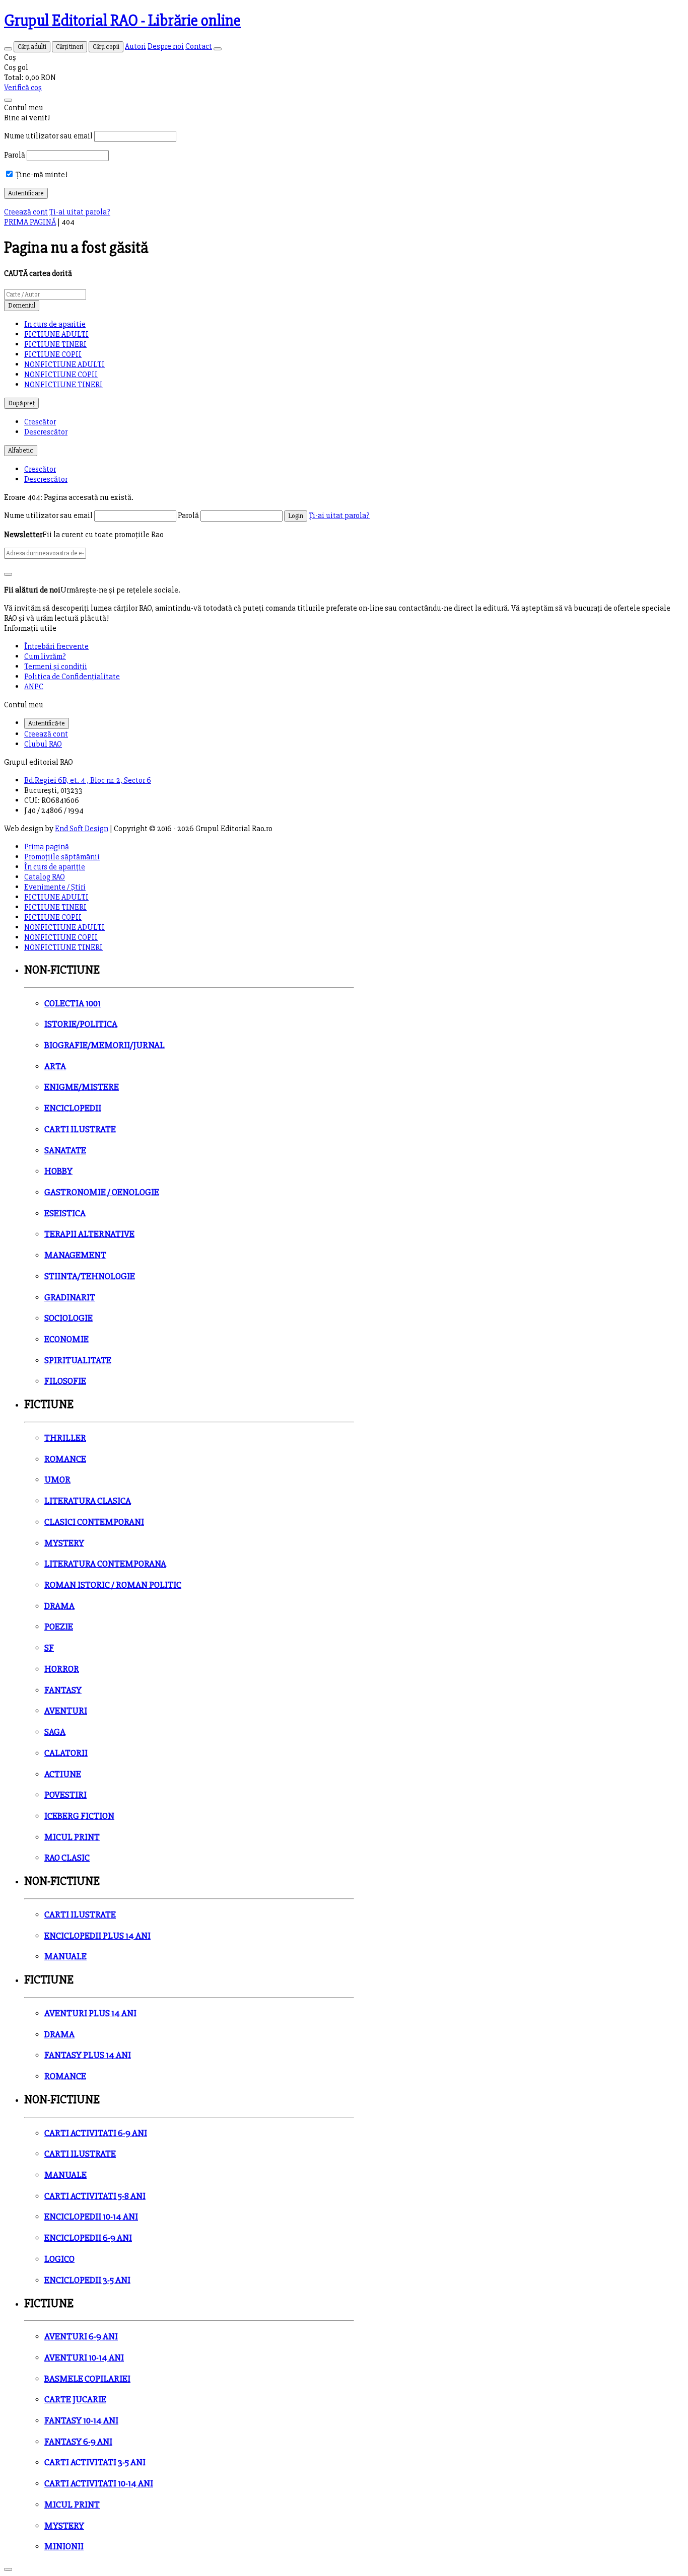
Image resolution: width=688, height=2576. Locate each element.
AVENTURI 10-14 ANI (84, 2358)
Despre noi (166, 46)
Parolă (15, 155)
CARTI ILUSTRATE (80, 1129)
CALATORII (66, 1753)
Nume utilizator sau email (48, 136)
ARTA (55, 1066)
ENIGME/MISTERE (82, 1087)
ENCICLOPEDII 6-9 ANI (88, 2238)
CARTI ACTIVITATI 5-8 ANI (95, 2196)
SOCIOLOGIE (68, 1318)
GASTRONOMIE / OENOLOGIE (102, 1192)
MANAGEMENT (75, 1255)
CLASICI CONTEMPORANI (94, 1522)
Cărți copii (106, 47)
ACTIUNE (63, 1774)
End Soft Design (82, 829)
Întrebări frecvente (56, 646)
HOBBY (58, 1171)
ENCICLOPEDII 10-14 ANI (91, 2217)
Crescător (40, 422)
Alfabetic (21, 451)
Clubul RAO (43, 744)
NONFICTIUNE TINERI (63, 385)
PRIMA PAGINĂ (30, 222)
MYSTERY (64, 1543)
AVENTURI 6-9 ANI (81, 2337)
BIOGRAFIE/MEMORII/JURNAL (105, 1045)
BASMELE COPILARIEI (87, 2379)
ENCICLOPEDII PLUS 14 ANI (97, 1936)
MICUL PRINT (72, 1837)
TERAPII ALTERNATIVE (89, 1234)
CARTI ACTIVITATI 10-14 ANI (99, 2484)
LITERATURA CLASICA (88, 1501)
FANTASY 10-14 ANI (81, 2421)
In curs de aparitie (55, 324)
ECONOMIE (66, 1339)
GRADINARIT (70, 1298)
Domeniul (22, 306)
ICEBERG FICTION (79, 1816)
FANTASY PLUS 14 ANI (88, 2055)
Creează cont (26, 212)
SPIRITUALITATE (78, 1360)
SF (49, 1648)
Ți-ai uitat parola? (80, 212)
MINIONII (64, 2547)
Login (296, 516)
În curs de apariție (55, 867)
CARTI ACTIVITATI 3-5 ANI (95, 2462)
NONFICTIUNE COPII (61, 375)
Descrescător (46, 432)
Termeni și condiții (56, 667)
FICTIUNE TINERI (55, 344)
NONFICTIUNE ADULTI (64, 364)
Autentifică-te (47, 723)
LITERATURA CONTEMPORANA (105, 1564)
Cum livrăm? (45, 656)
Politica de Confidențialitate (72, 677)
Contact (199, 46)
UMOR (57, 1480)
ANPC (34, 687)
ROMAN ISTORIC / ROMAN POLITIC (113, 1585)
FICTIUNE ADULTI (56, 334)
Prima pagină (47, 847)
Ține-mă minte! (41, 175)
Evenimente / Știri (55, 887)
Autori (135, 46)
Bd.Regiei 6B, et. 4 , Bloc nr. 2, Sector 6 (88, 780)
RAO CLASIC (67, 1858)
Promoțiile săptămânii (62, 857)
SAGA (55, 1732)
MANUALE (65, 1957)
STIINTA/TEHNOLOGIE (90, 1276)
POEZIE (59, 1627)
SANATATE (65, 1151)
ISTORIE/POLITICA (81, 1024)
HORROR (62, 1669)
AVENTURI (66, 1711)
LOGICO (59, 2259)
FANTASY (63, 1690)
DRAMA (59, 1606)
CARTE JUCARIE (75, 2400)
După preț (21, 403)
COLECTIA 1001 (73, 1004)
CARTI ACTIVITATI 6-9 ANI (96, 2133)
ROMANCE (65, 1459)
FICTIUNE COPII (53, 354)
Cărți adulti (32, 47)
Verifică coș (23, 88)
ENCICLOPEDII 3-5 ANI (87, 2280)
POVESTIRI (65, 1795)
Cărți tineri (70, 47)
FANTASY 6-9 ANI (78, 2442)
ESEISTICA (65, 1213)
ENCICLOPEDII (73, 1108)
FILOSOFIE (65, 1381)
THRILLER (65, 1438)
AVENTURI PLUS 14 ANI (90, 2013)
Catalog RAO (45, 877)
